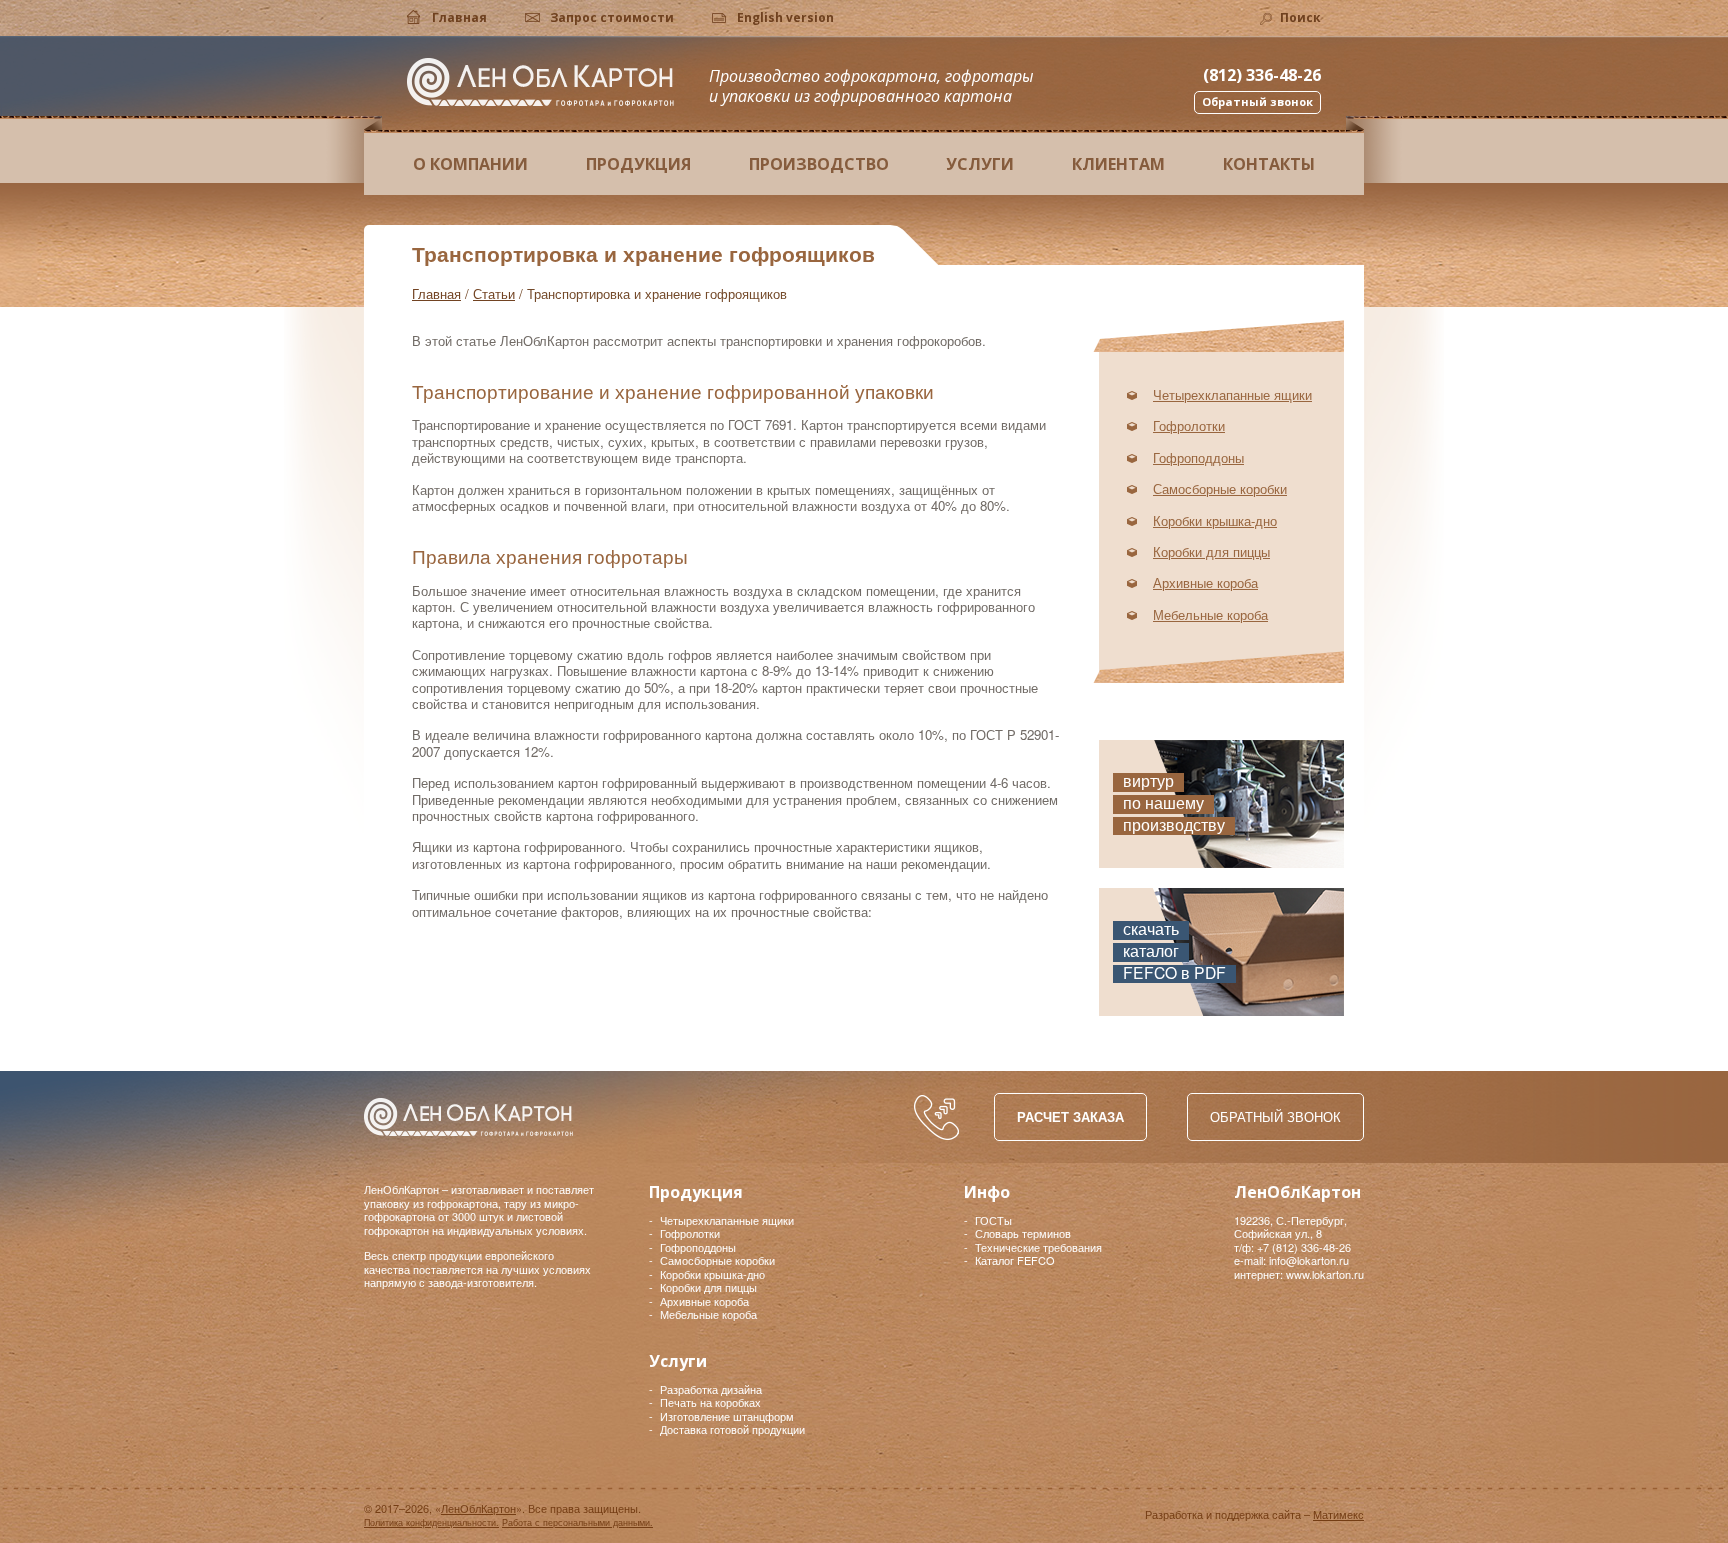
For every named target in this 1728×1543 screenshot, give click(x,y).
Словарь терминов (1023, 1233)
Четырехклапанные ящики (1232, 394)
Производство (819, 164)
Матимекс (1338, 1514)
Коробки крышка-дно (1215, 520)
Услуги (980, 164)
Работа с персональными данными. (577, 1522)
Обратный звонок (1275, 1116)
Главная (459, 17)
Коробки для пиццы (1211, 551)
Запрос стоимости (612, 17)
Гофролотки (1189, 425)
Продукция (638, 164)
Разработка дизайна (711, 1389)
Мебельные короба (1210, 614)
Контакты (1269, 164)
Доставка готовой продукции (732, 1429)
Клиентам (1118, 164)
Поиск (1300, 17)
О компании (470, 164)
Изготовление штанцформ (727, 1416)
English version (785, 17)
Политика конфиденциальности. (431, 1522)
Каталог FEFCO (1015, 1260)
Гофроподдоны (1198, 457)
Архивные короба (1205, 582)
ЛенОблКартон (540, 82)
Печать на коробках (710, 1402)
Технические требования (1038, 1247)
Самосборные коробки (1220, 488)
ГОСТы (993, 1220)
